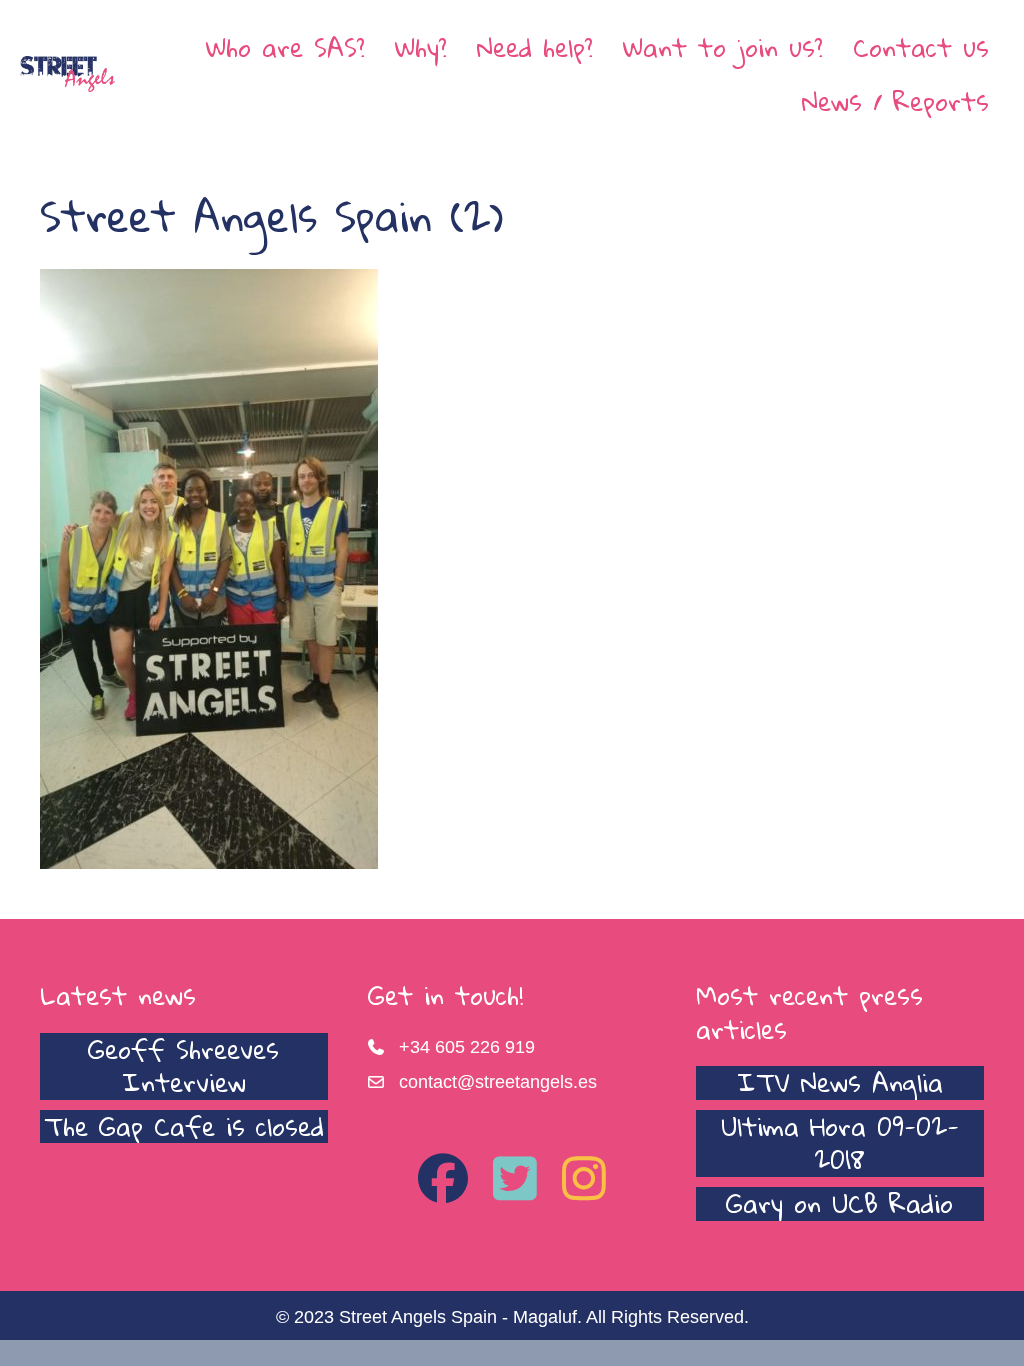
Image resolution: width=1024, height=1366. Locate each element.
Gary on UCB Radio (839, 1203)
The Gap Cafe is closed (184, 1126)
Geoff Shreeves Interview (183, 1066)
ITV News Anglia (840, 1082)
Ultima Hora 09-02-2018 (840, 1143)
